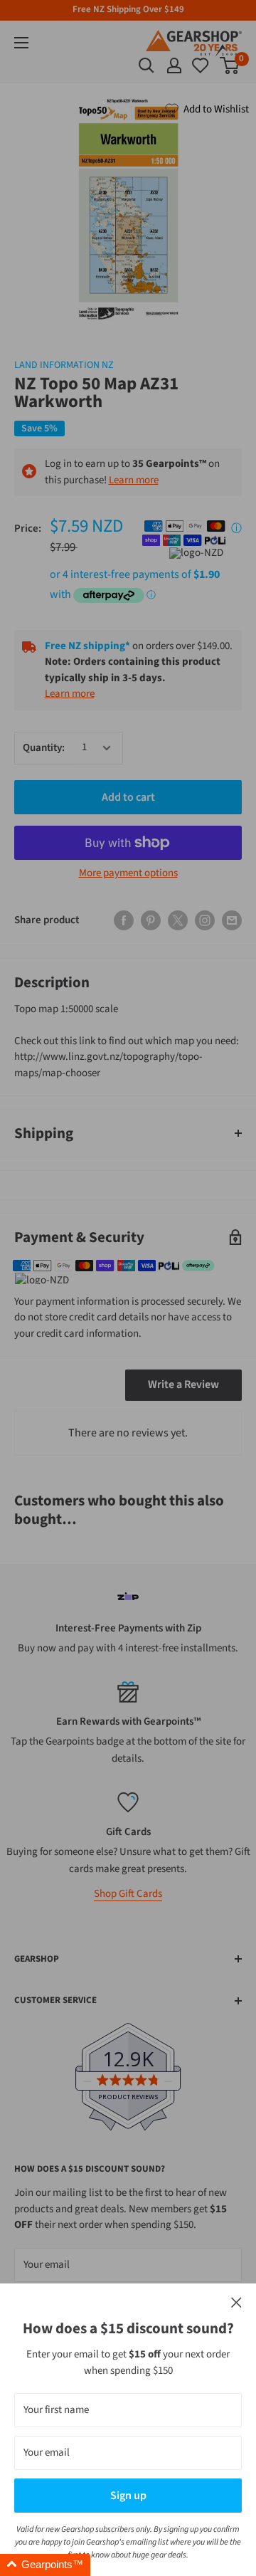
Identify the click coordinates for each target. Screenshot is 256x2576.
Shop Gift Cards (128, 1894)
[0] (201, 65)
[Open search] (146, 65)
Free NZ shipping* (87, 646)
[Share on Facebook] (124, 920)
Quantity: (44, 748)
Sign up (128, 2496)
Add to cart (128, 797)
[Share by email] (232, 920)
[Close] (236, 2303)
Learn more (134, 480)
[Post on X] (178, 920)
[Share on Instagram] (205, 920)
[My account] (174, 65)
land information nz (64, 365)
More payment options (128, 873)
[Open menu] (21, 43)
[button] (45, 2565)
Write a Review (183, 1384)
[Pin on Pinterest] (151, 920)
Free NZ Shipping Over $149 (128, 9)
